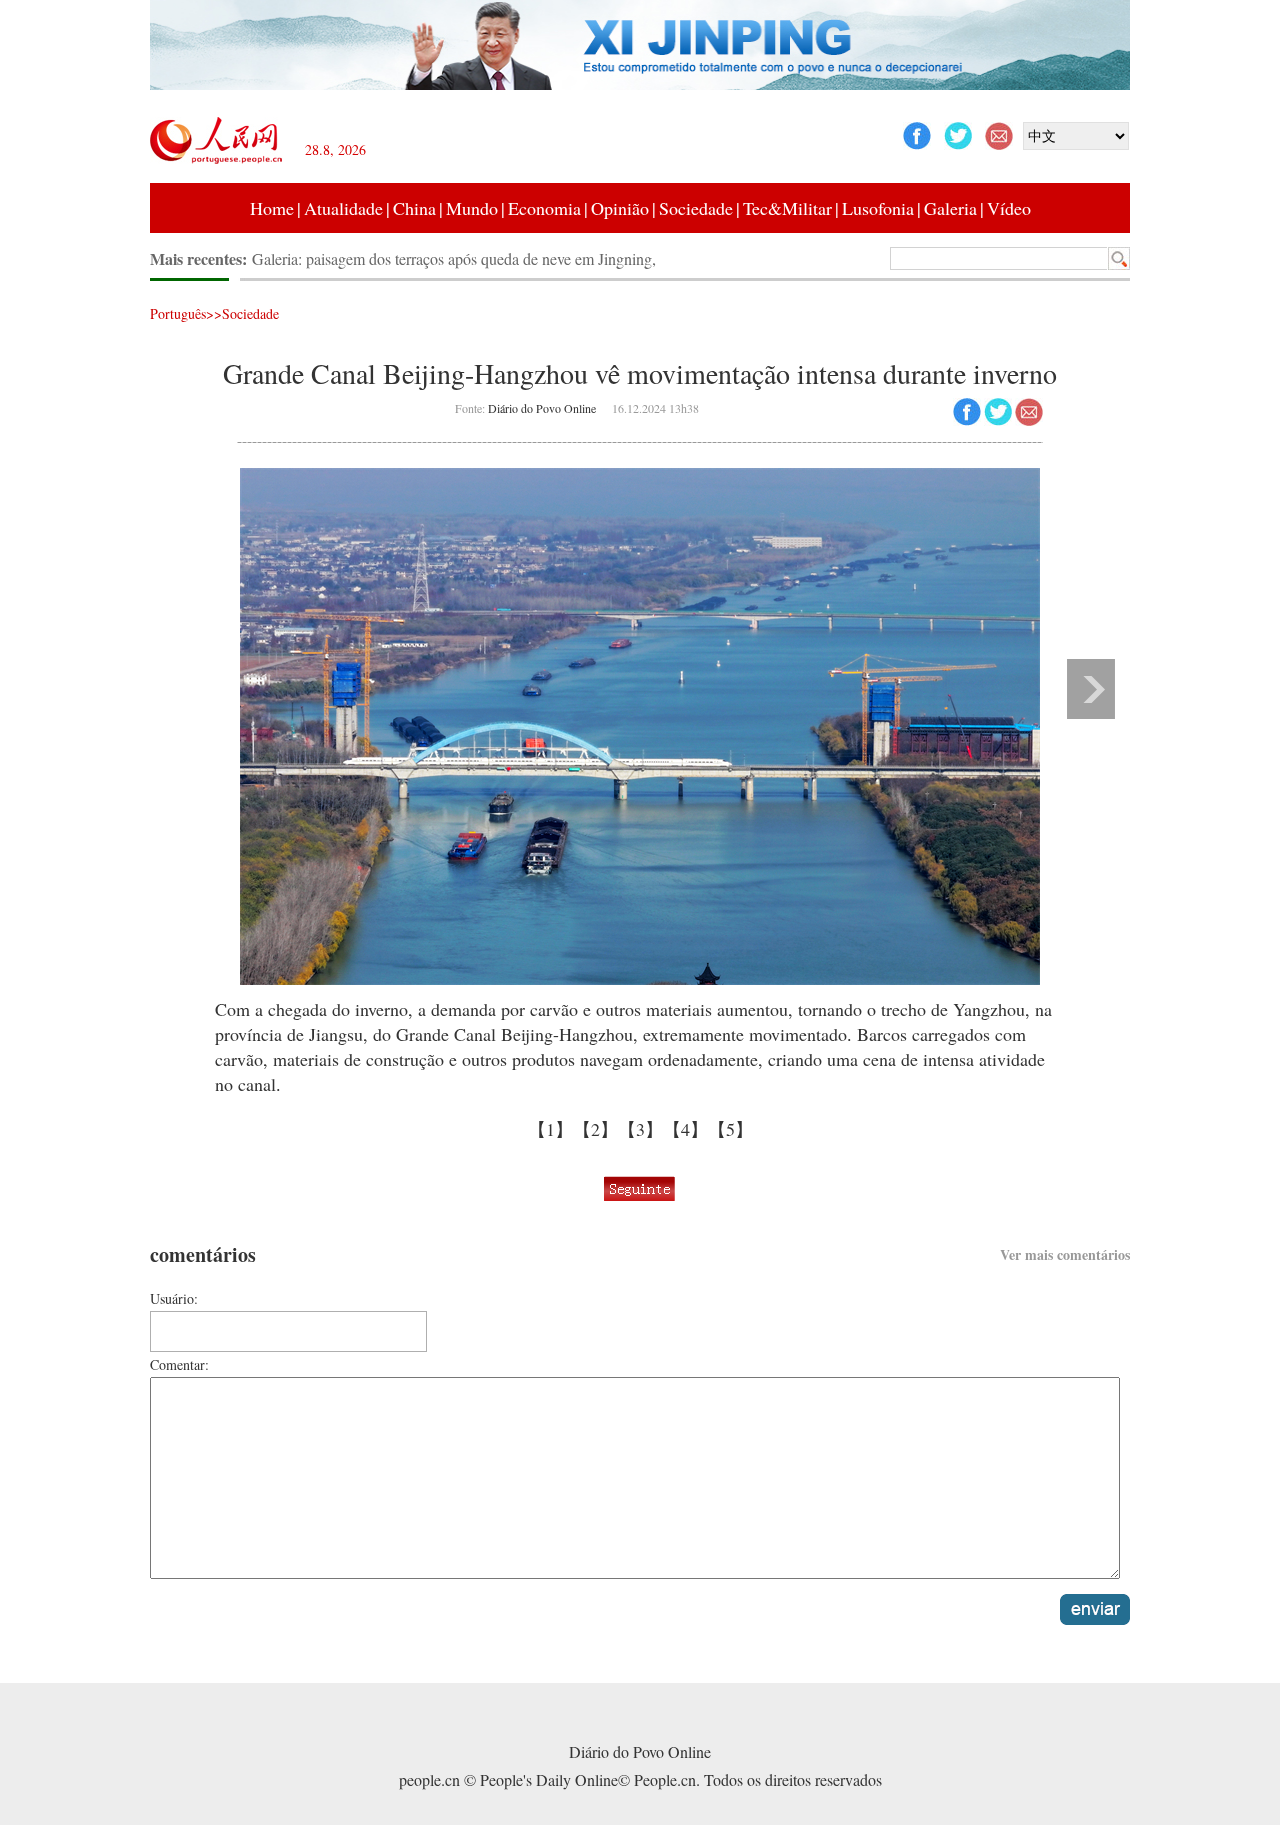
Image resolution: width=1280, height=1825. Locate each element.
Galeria (950, 208)
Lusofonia (878, 208)
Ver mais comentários (1065, 1254)
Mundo (472, 208)
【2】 (595, 1129)
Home (272, 208)
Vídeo (1009, 208)
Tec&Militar (787, 208)
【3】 (640, 1129)
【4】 (685, 1129)
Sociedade (696, 208)
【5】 (730, 1129)
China (414, 208)
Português (178, 313)
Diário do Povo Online (542, 408)
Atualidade (343, 208)
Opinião (620, 208)
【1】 (550, 1129)
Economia (544, 208)
